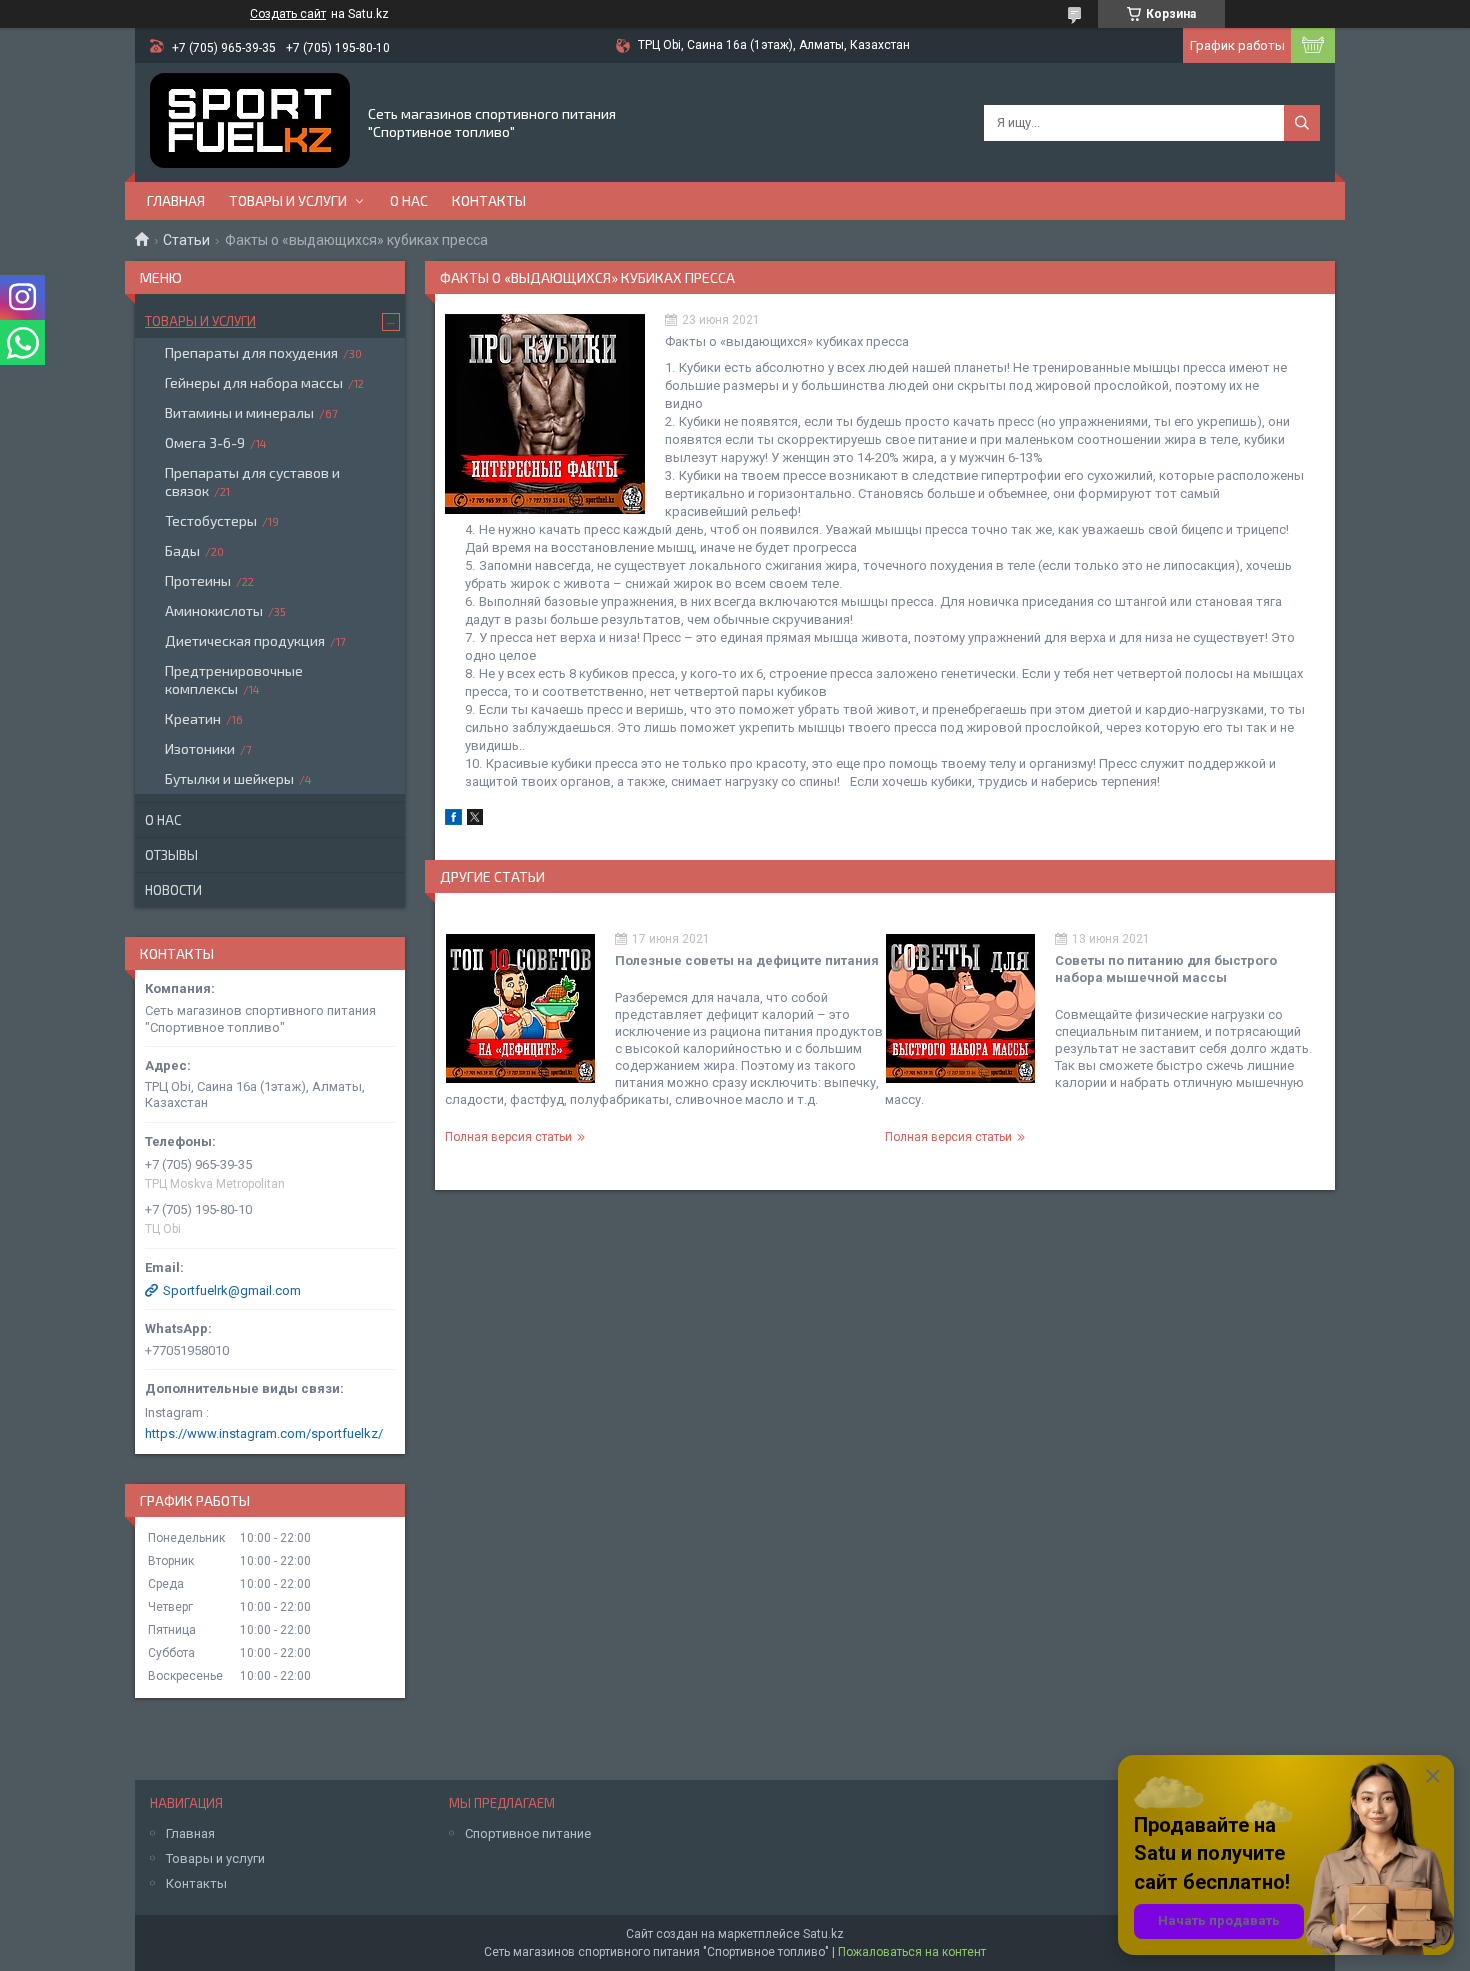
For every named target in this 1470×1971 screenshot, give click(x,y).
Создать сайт (288, 14)
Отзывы (171, 855)
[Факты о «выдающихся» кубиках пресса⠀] (545, 414)
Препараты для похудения (251, 352)
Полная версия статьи (508, 1137)
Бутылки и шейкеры (229, 778)
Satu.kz (823, 1934)
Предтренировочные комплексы (234, 679)
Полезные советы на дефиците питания (747, 960)
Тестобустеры (211, 520)
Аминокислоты (214, 610)
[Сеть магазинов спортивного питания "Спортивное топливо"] (250, 122)
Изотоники (200, 748)
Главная (176, 200)
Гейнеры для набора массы (254, 382)
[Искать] (1302, 123)
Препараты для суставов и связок (252, 481)
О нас (409, 200)
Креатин (193, 718)
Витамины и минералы (239, 412)
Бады (182, 550)
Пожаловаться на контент (912, 1952)
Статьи (186, 240)
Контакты (489, 200)
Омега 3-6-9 (205, 442)
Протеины (198, 580)
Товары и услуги (288, 200)
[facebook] (453, 820)
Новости (173, 890)
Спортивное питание (528, 1833)
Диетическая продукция (245, 640)
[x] (475, 820)
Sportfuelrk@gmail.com (232, 1290)
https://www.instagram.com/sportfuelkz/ (264, 1433)
